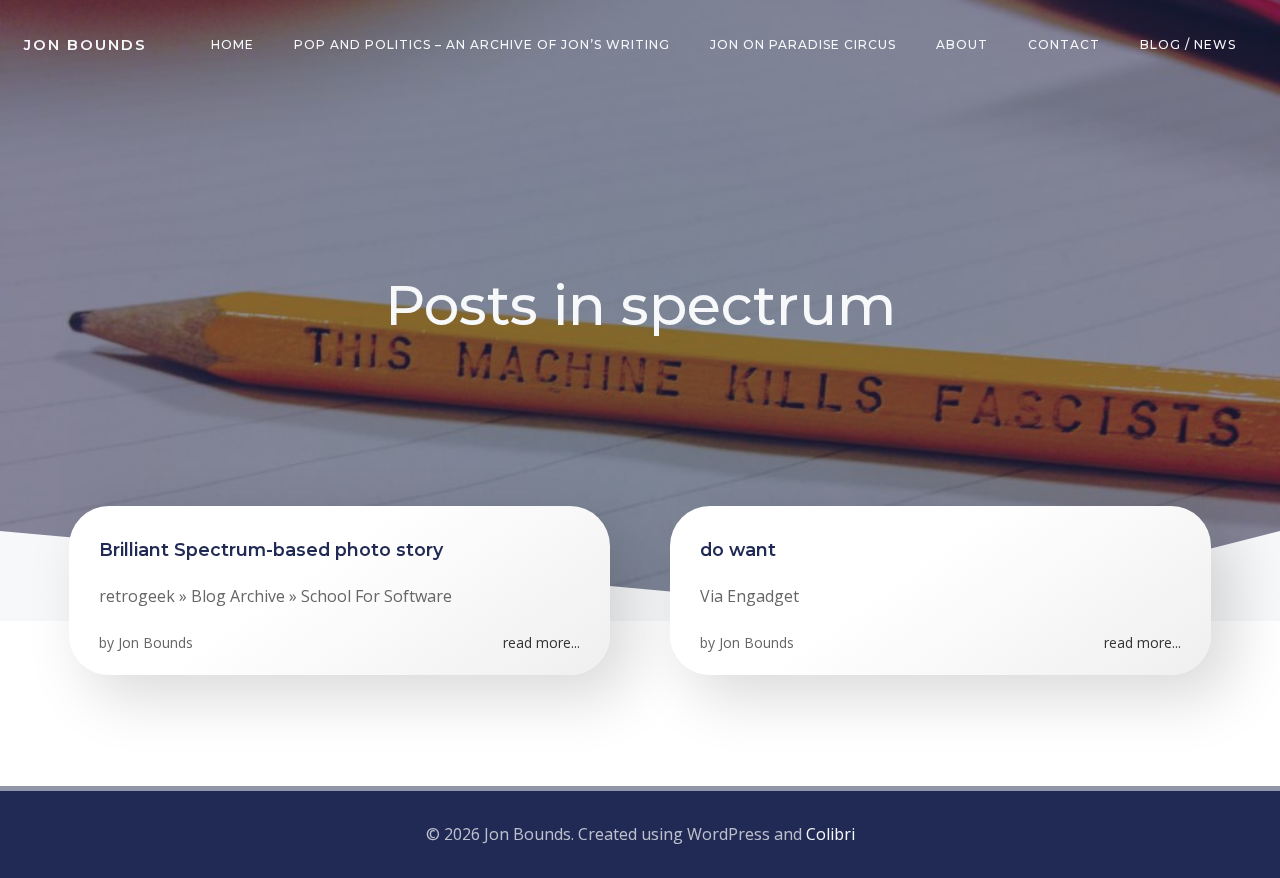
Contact (1064, 44)
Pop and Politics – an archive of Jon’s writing (482, 44)
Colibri (830, 834)
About (962, 44)
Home (232, 44)
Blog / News (1188, 44)
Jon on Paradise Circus (803, 44)
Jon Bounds (155, 642)
